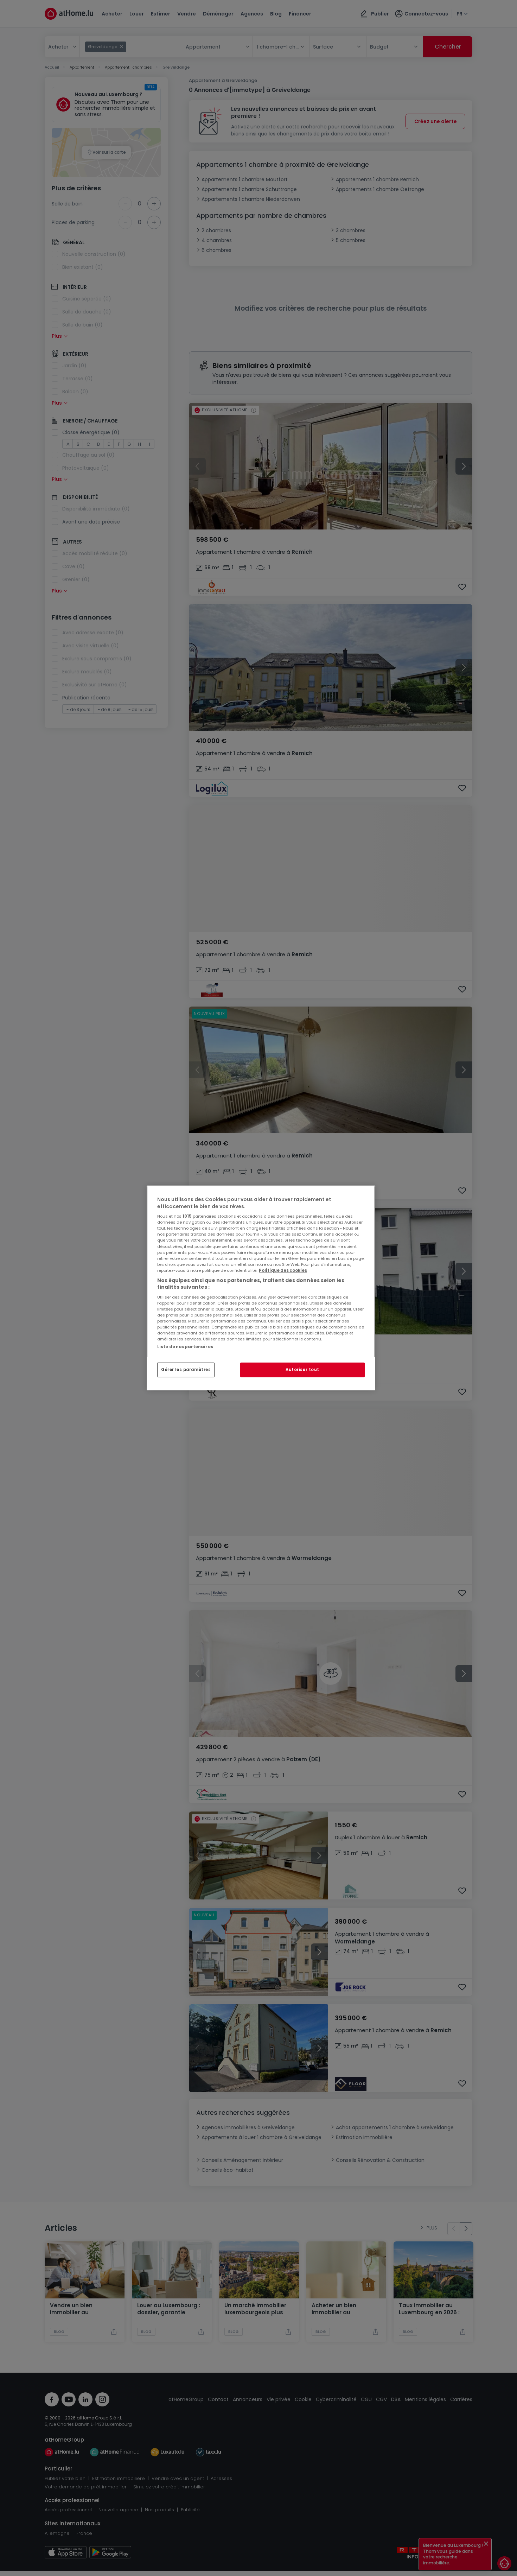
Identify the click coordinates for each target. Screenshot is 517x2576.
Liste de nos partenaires (185, 1347)
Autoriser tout (302, 1370)
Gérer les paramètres (186, 1370)
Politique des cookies (283, 1270)
